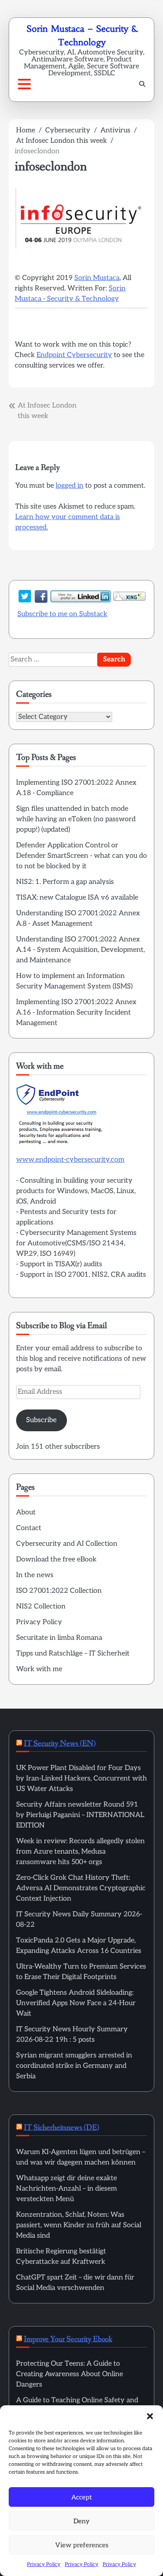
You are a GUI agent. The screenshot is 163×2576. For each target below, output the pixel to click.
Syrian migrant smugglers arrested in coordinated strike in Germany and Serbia (74, 2066)
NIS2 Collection (41, 1607)
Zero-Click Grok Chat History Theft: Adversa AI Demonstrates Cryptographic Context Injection (81, 1888)
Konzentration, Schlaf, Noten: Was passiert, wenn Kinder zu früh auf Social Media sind (79, 2225)
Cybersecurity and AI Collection (67, 1544)
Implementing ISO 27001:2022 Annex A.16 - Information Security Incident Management (76, 1013)
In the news (35, 1575)
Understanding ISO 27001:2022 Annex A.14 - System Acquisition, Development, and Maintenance (80, 950)
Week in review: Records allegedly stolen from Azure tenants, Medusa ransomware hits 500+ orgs (80, 1852)
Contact (29, 1528)
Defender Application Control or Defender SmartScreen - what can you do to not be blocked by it (81, 856)
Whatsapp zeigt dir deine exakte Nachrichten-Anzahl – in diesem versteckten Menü (67, 2189)
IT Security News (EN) (60, 1743)
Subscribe (41, 1420)
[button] (150, 2416)
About (26, 1512)
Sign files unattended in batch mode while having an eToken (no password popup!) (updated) (76, 819)
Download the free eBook (56, 1559)
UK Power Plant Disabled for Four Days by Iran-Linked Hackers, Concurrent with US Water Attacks (81, 1779)
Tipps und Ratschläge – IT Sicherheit (73, 1654)
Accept (81, 2497)
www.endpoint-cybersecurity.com (70, 1160)
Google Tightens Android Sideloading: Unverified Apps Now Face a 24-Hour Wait (76, 2003)
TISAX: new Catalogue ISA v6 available (77, 898)
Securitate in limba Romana (59, 1638)
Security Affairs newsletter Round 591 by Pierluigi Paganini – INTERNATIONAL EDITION (80, 1815)
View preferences (82, 2545)
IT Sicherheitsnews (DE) (62, 2128)
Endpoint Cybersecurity (74, 355)
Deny (81, 2521)
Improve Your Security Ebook (68, 2339)
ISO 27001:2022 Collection (59, 1591)
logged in (70, 486)
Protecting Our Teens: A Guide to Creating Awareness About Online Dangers (70, 2374)
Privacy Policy (44, 2564)
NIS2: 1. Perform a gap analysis (65, 882)
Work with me (39, 1669)
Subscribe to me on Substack (62, 614)
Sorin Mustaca (97, 278)
